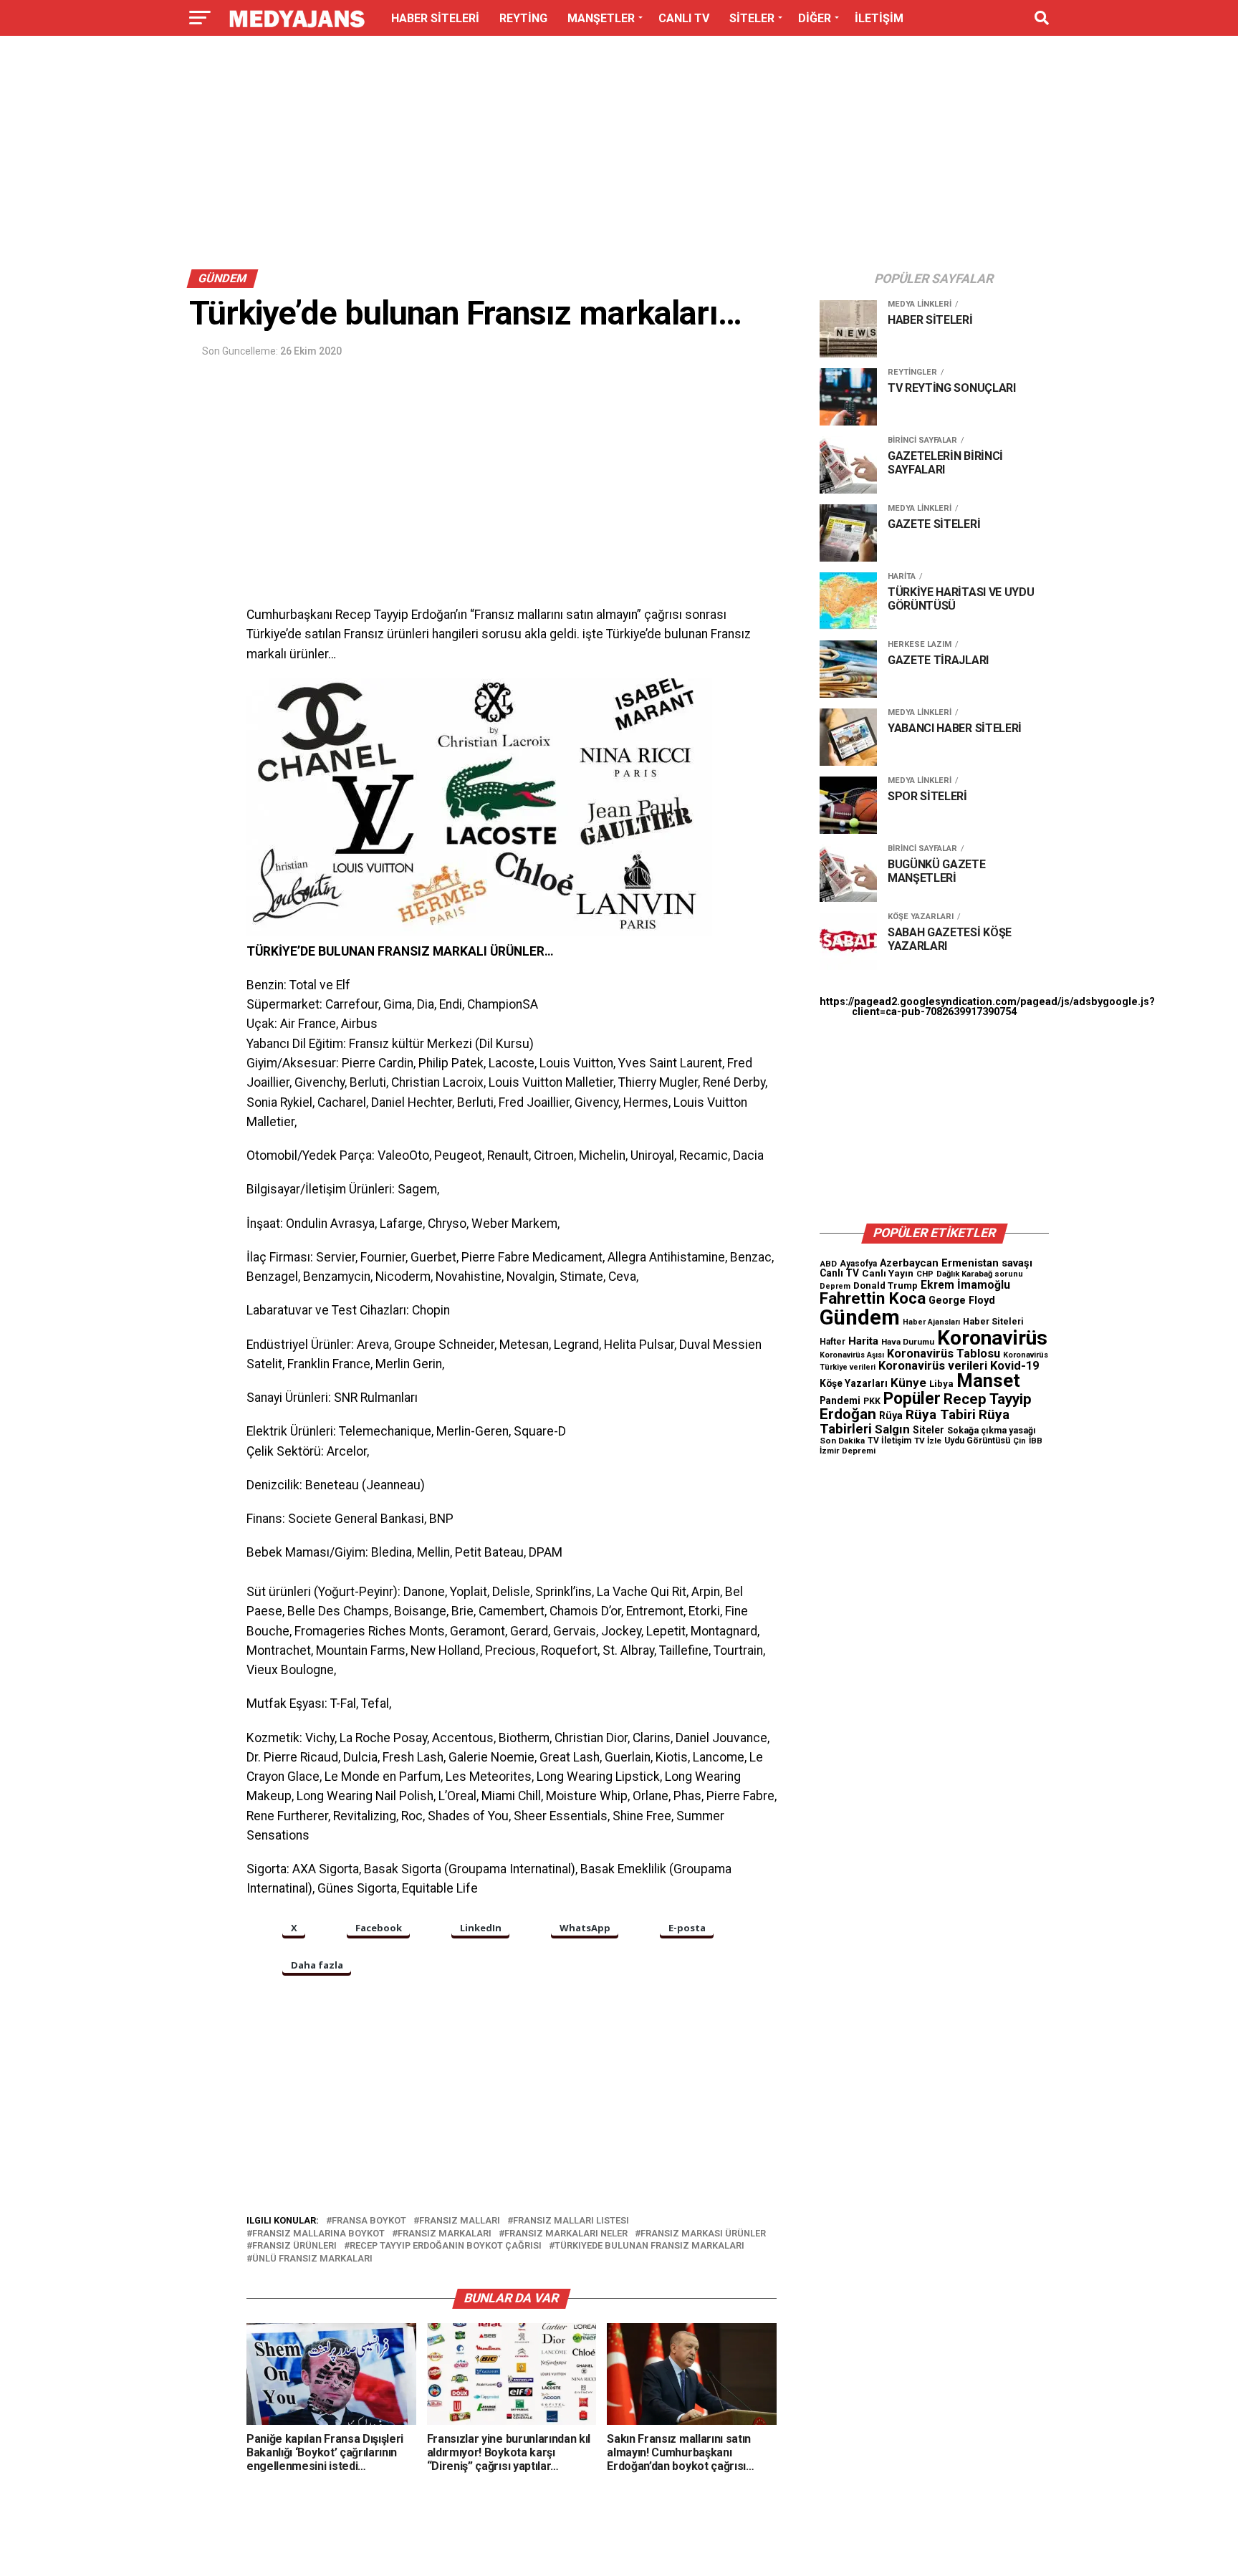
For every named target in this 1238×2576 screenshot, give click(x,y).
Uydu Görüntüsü (977, 1441)
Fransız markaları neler (566, 2234)
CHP (925, 1274)
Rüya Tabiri (941, 1414)
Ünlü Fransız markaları (312, 2259)
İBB (1036, 1441)
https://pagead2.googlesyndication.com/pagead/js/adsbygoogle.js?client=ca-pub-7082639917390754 (987, 1007)
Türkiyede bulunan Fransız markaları (649, 2246)
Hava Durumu (908, 1342)
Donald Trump (886, 1285)
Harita (863, 1341)
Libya (941, 1384)
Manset (988, 1380)
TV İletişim (889, 1441)
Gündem (860, 1317)
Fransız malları (460, 2221)
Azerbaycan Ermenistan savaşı (956, 1263)
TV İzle (928, 1441)
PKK (872, 1401)
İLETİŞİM (879, 18)
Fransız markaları (445, 2234)
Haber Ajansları (931, 1322)
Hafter (832, 1342)
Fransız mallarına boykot (318, 2234)
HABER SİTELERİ (435, 18)
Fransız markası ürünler (703, 2234)
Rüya (891, 1416)
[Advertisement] (619, 156)
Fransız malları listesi (571, 2221)
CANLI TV (684, 18)
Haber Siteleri (993, 1321)
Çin (1019, 1441)
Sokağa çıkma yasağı (992, 1431)
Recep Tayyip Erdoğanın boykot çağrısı (446, 2246)
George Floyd (962, 1301)
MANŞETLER (601, 18)
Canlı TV (839, 1273)
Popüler (912, 1399)
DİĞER (815, 18)
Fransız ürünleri (294, 2246)
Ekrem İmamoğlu (965, 1285)
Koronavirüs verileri (933, 1366)
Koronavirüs (992, 1338)
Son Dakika (842, 1441)
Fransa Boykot (369, 2221)
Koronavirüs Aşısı (852, 1355)
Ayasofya (858, 1264)
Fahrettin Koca (873, 1298)
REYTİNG (523, 18)
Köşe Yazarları (854, 1383)
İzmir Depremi (848, 1451)
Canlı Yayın (888, 1273)
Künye (908, 1383)
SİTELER (752, 18)
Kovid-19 (1014, 1366)
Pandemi (840, 1400)
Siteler (929, 1430)
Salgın (892, 1429)
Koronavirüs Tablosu (944, 1354)
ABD (828, 1264)
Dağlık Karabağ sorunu (980, 1274)
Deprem (835, 1286)
